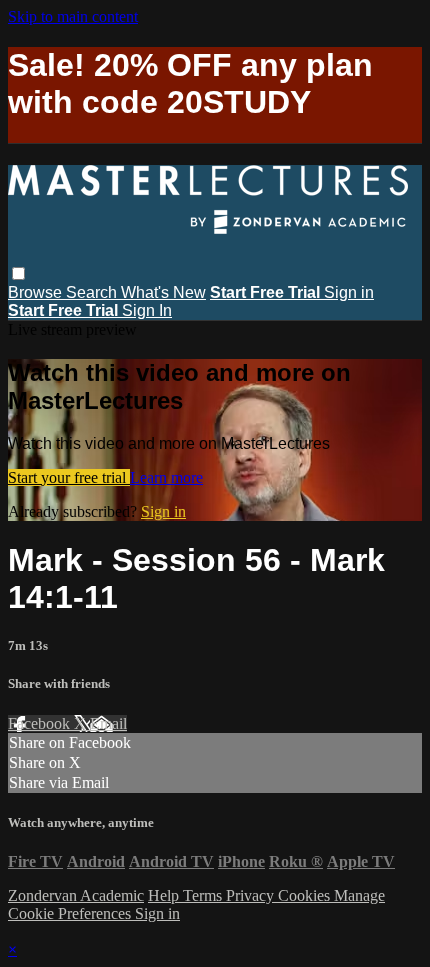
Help (165, 895)
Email (108, 723)
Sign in (349, 292)
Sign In (147, 310)
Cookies (306, 895)
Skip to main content (73, 16)
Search (93, 292)
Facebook (41, 723)
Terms (204, 895)
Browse (37, 292)
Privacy (252, 895)
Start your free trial (69, 477)
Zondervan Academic (76, 895)
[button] (18, 273)
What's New (163, 292)
